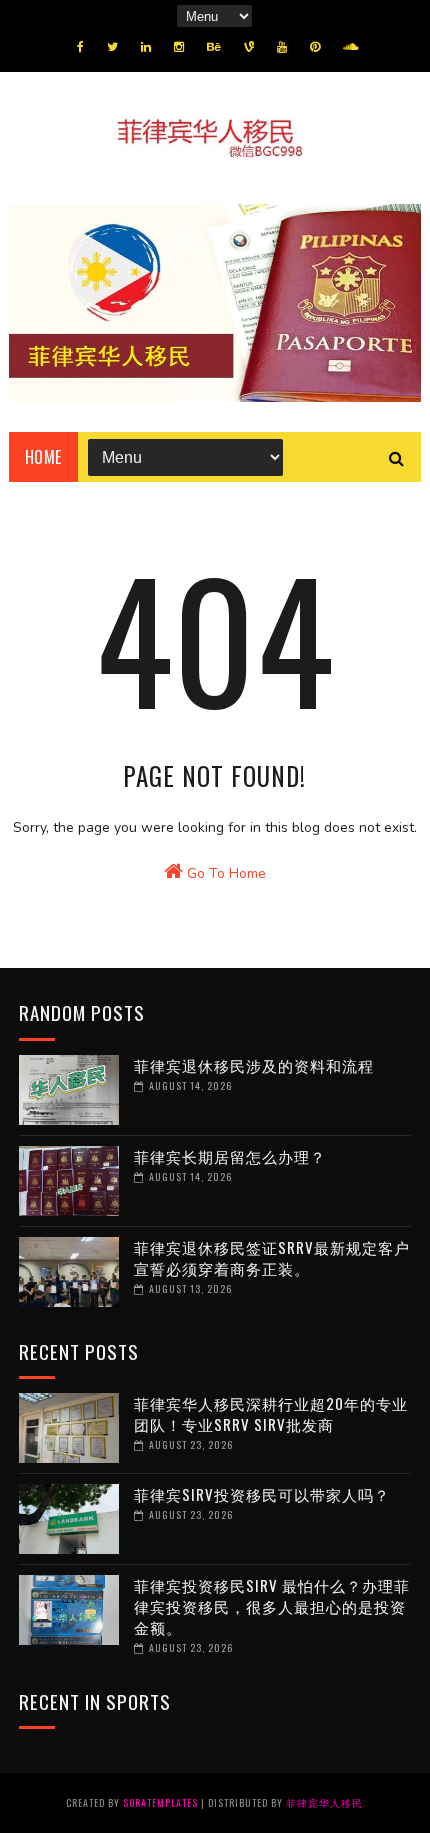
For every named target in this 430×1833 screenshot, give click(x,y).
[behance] (214, 47)
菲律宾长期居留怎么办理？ (230, 1156)
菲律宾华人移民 (324, 1802)
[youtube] (282, 47)
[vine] (249, 47)
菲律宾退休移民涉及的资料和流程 (254, 1065)
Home (43, 457)
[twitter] (112, 47)
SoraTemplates (160, 1802)
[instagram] (179, 47)
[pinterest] (315, 47)
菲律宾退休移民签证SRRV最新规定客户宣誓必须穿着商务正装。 (272, 1257)
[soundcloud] (350, 47)
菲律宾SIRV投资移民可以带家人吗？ (262, 1494)
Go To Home (224, 873)
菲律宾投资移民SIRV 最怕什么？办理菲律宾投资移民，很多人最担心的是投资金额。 (272, 1606)
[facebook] (80, 47)
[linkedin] (146, 47)
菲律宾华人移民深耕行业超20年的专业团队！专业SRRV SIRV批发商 (271, 1413)
